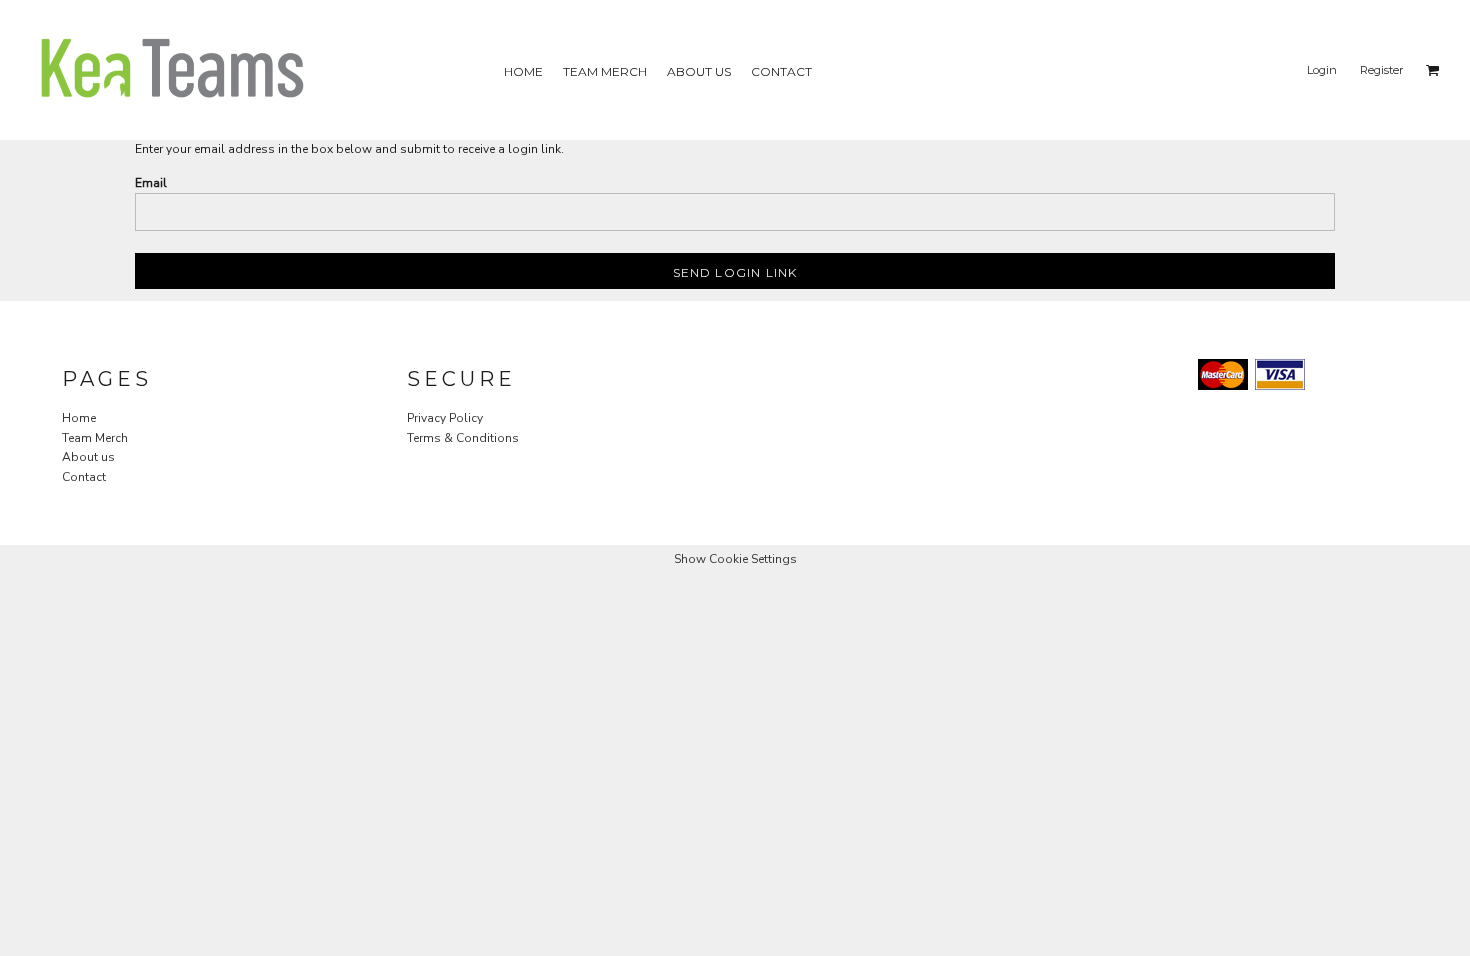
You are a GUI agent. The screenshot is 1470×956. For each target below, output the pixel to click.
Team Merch (95, 438)
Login (1322, 70)
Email (151, 183)
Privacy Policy (445, 418)
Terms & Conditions (463, 438)
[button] (1433, 70)
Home (79, 418)
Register (1381, 70)
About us (88, 457)
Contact (84, 477)
